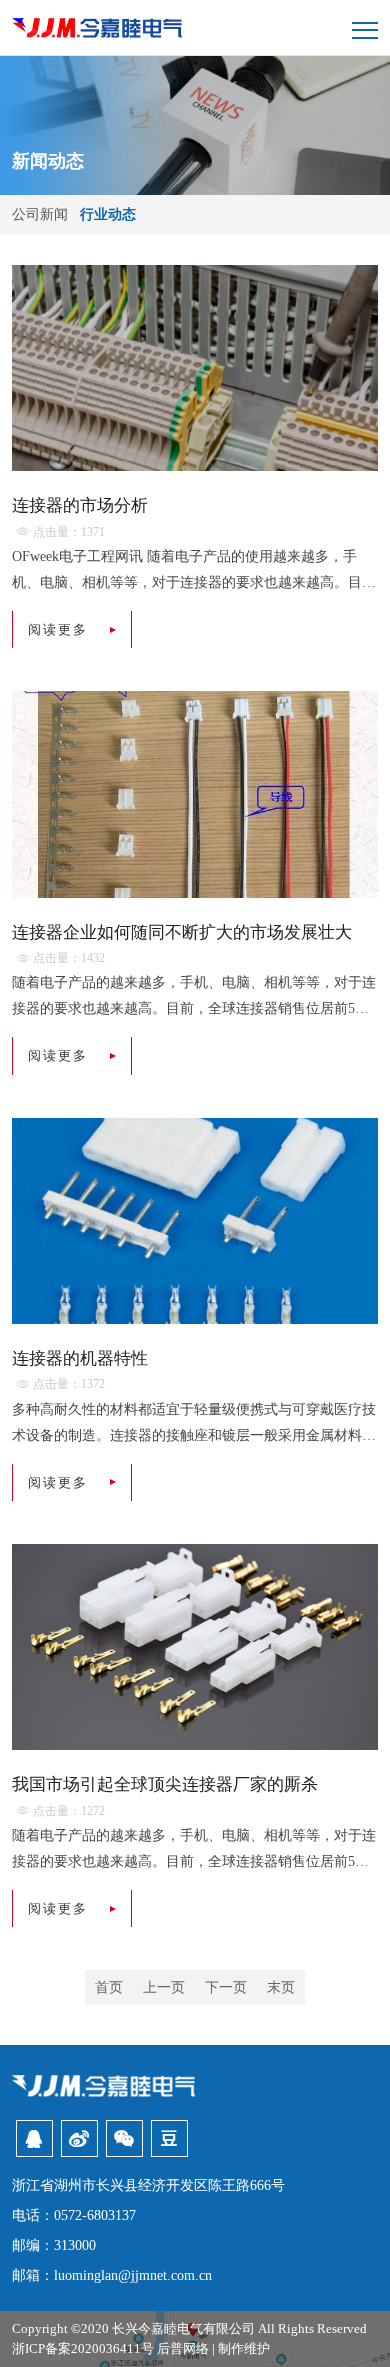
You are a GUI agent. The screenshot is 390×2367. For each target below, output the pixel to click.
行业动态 (108, 214)
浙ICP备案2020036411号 (83, 2348)
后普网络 (183, 2348)
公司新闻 (42, 214)
